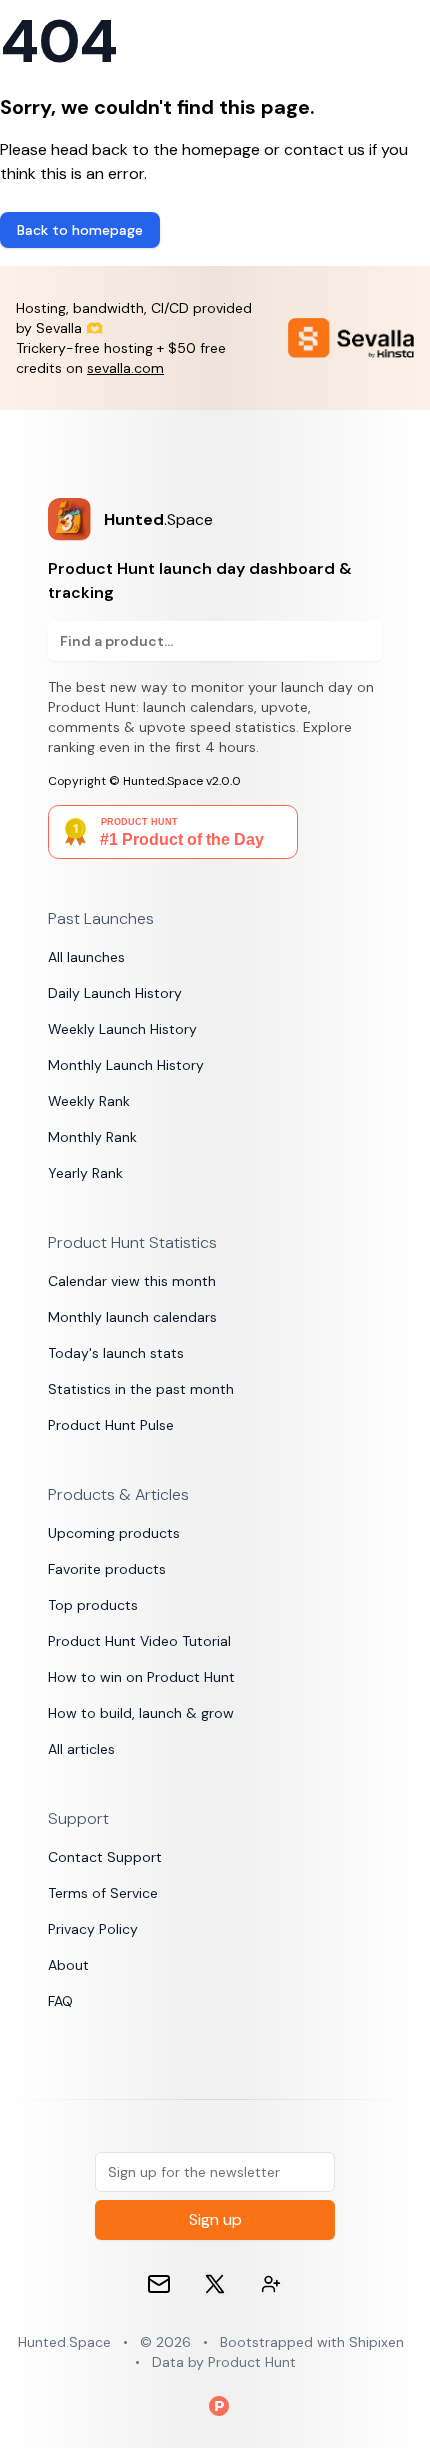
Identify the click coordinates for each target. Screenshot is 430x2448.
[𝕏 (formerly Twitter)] (215, 2284)
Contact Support (105, 1857)
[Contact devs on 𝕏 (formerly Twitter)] (271, 2284)
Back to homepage (80, 230)
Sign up (215, 2219)
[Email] (159, 2284)
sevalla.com (125, 368)
